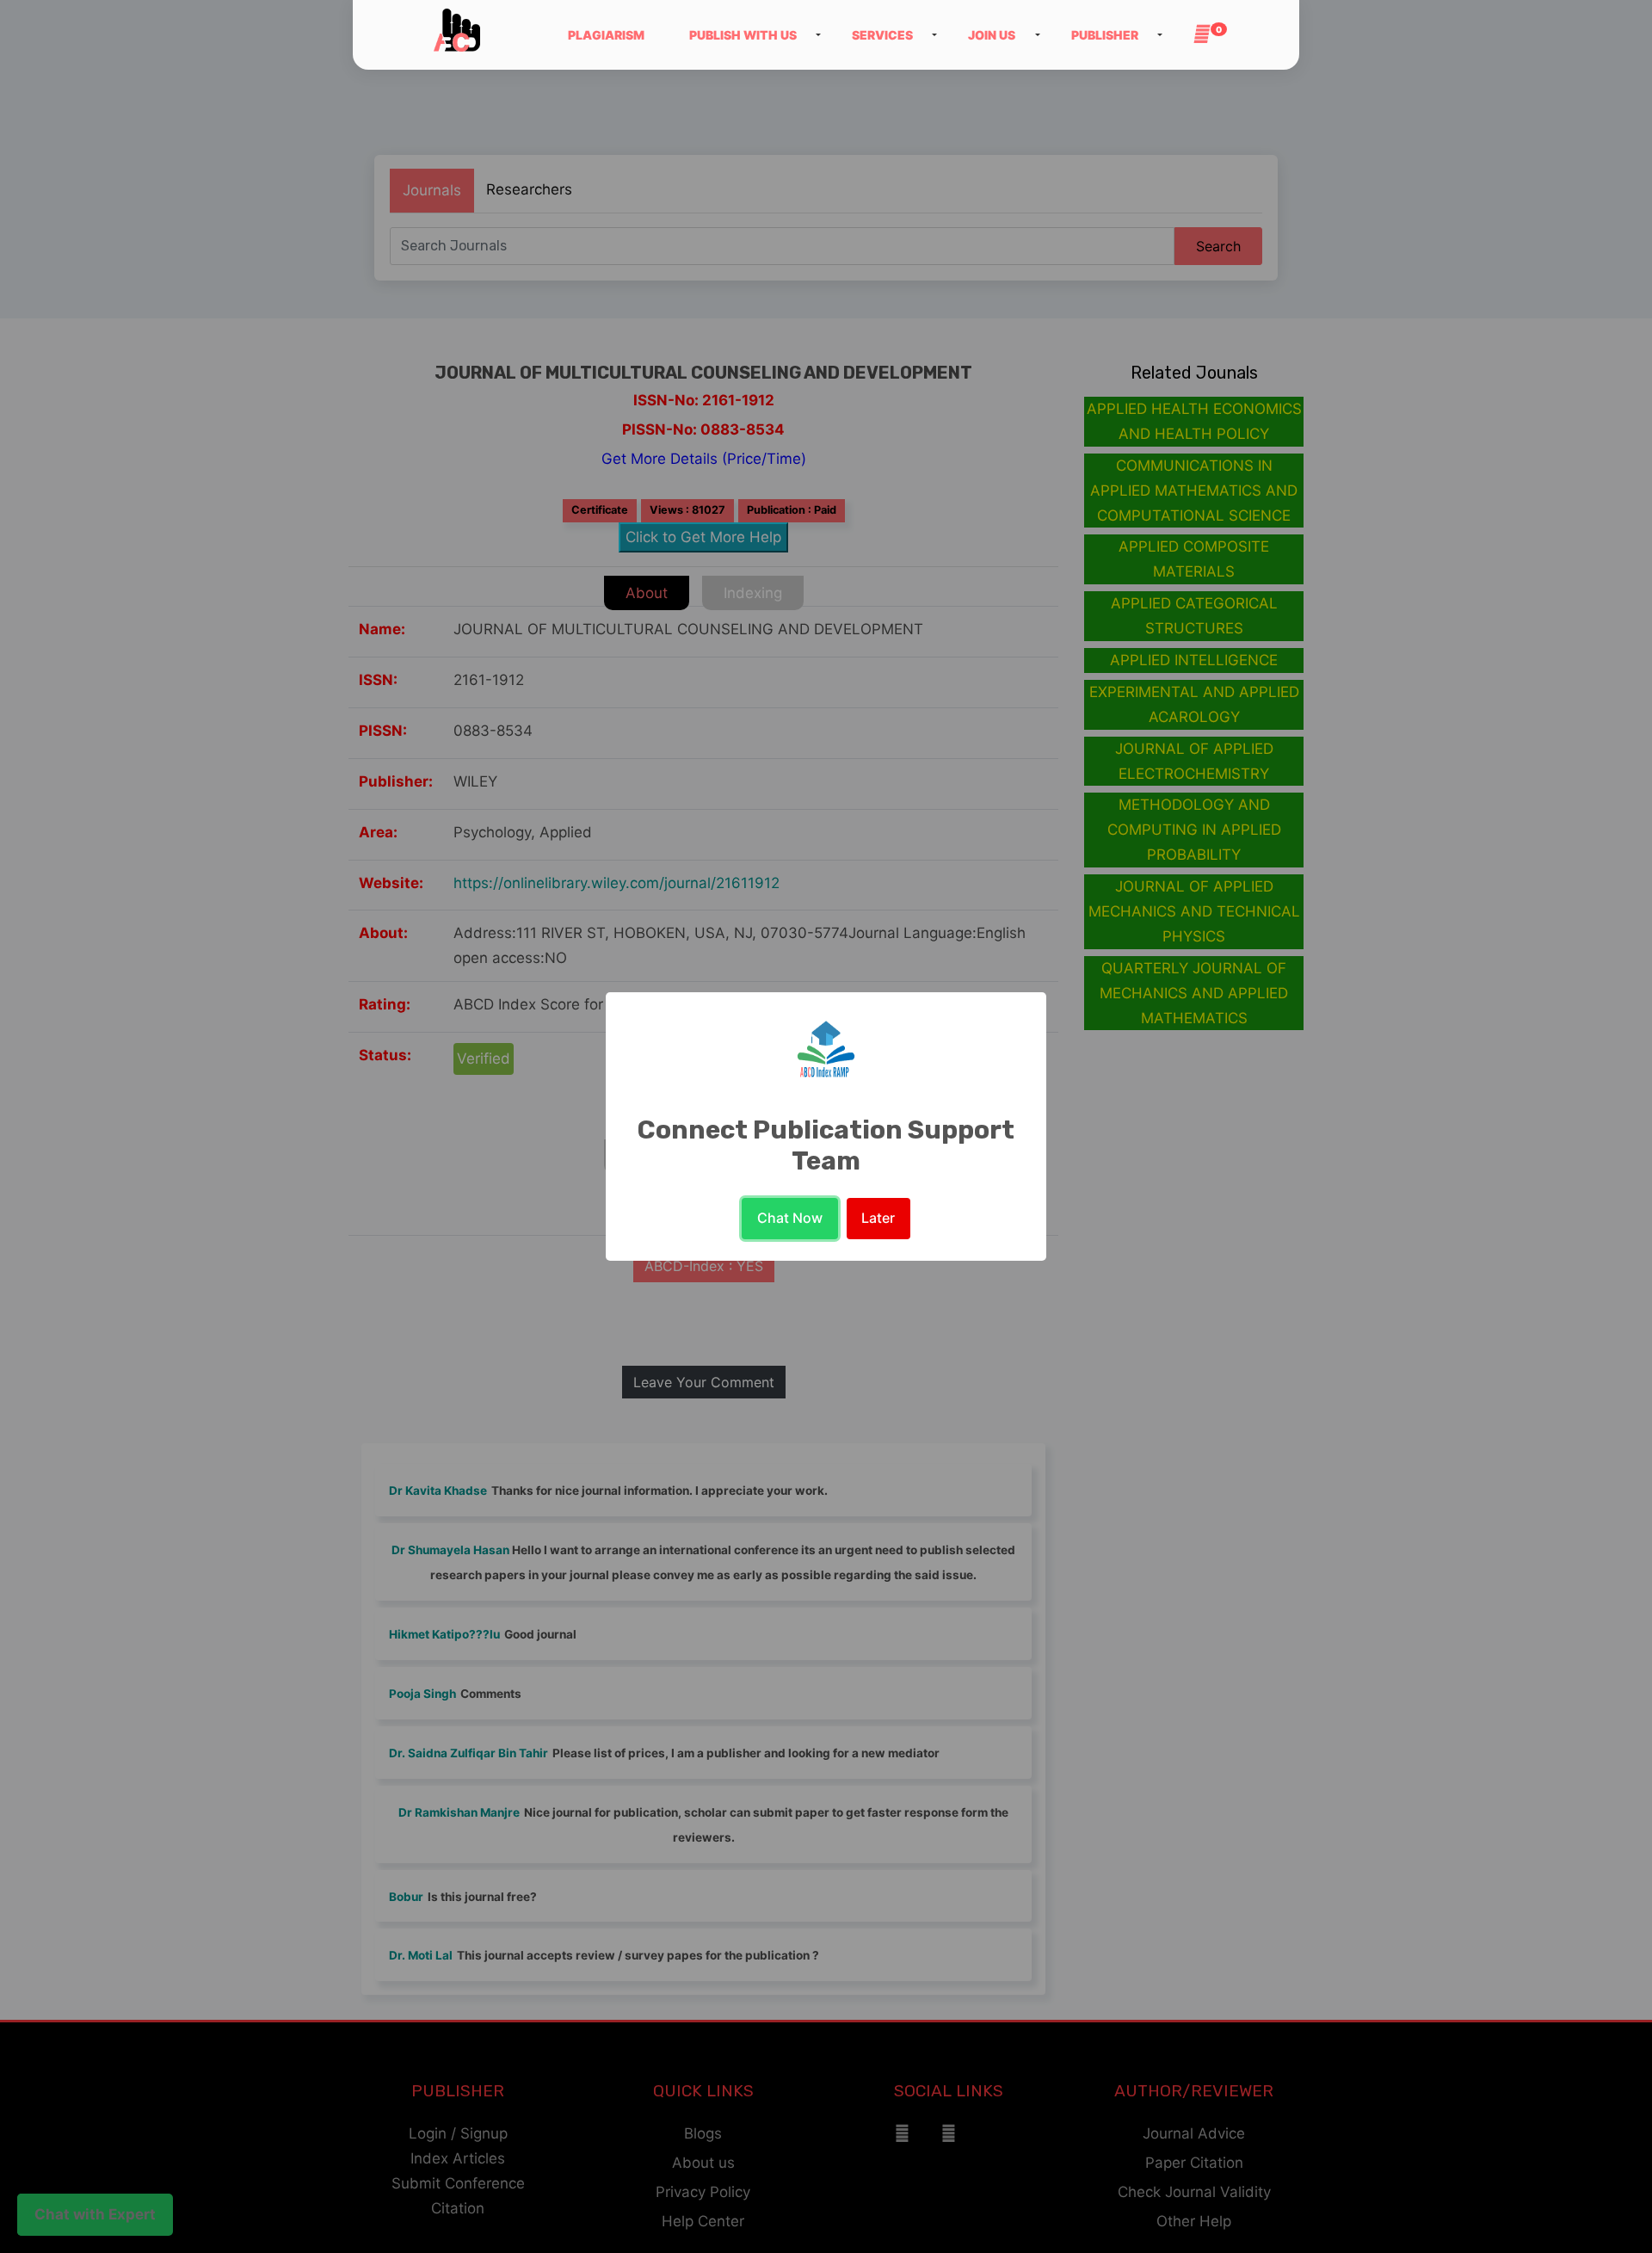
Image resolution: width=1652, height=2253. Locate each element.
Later (878, 1218)
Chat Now (790, 1218)
